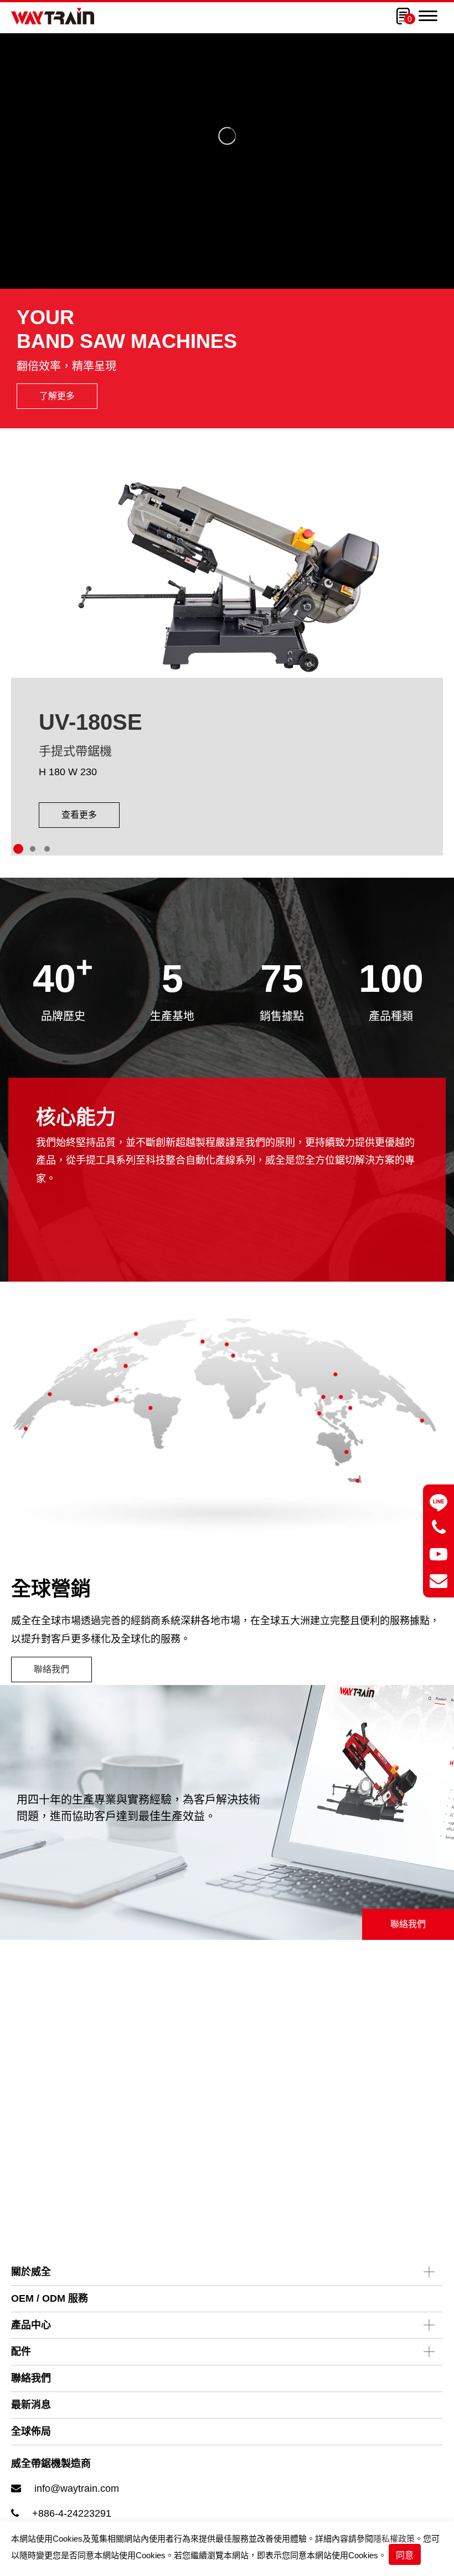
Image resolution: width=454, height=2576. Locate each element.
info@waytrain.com (77, 2488)
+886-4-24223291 (72, 2513)
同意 (405, 2555)
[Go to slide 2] (33, 849)
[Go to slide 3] (47, 849)
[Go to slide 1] (18, 849)
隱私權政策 (394, 2539)
